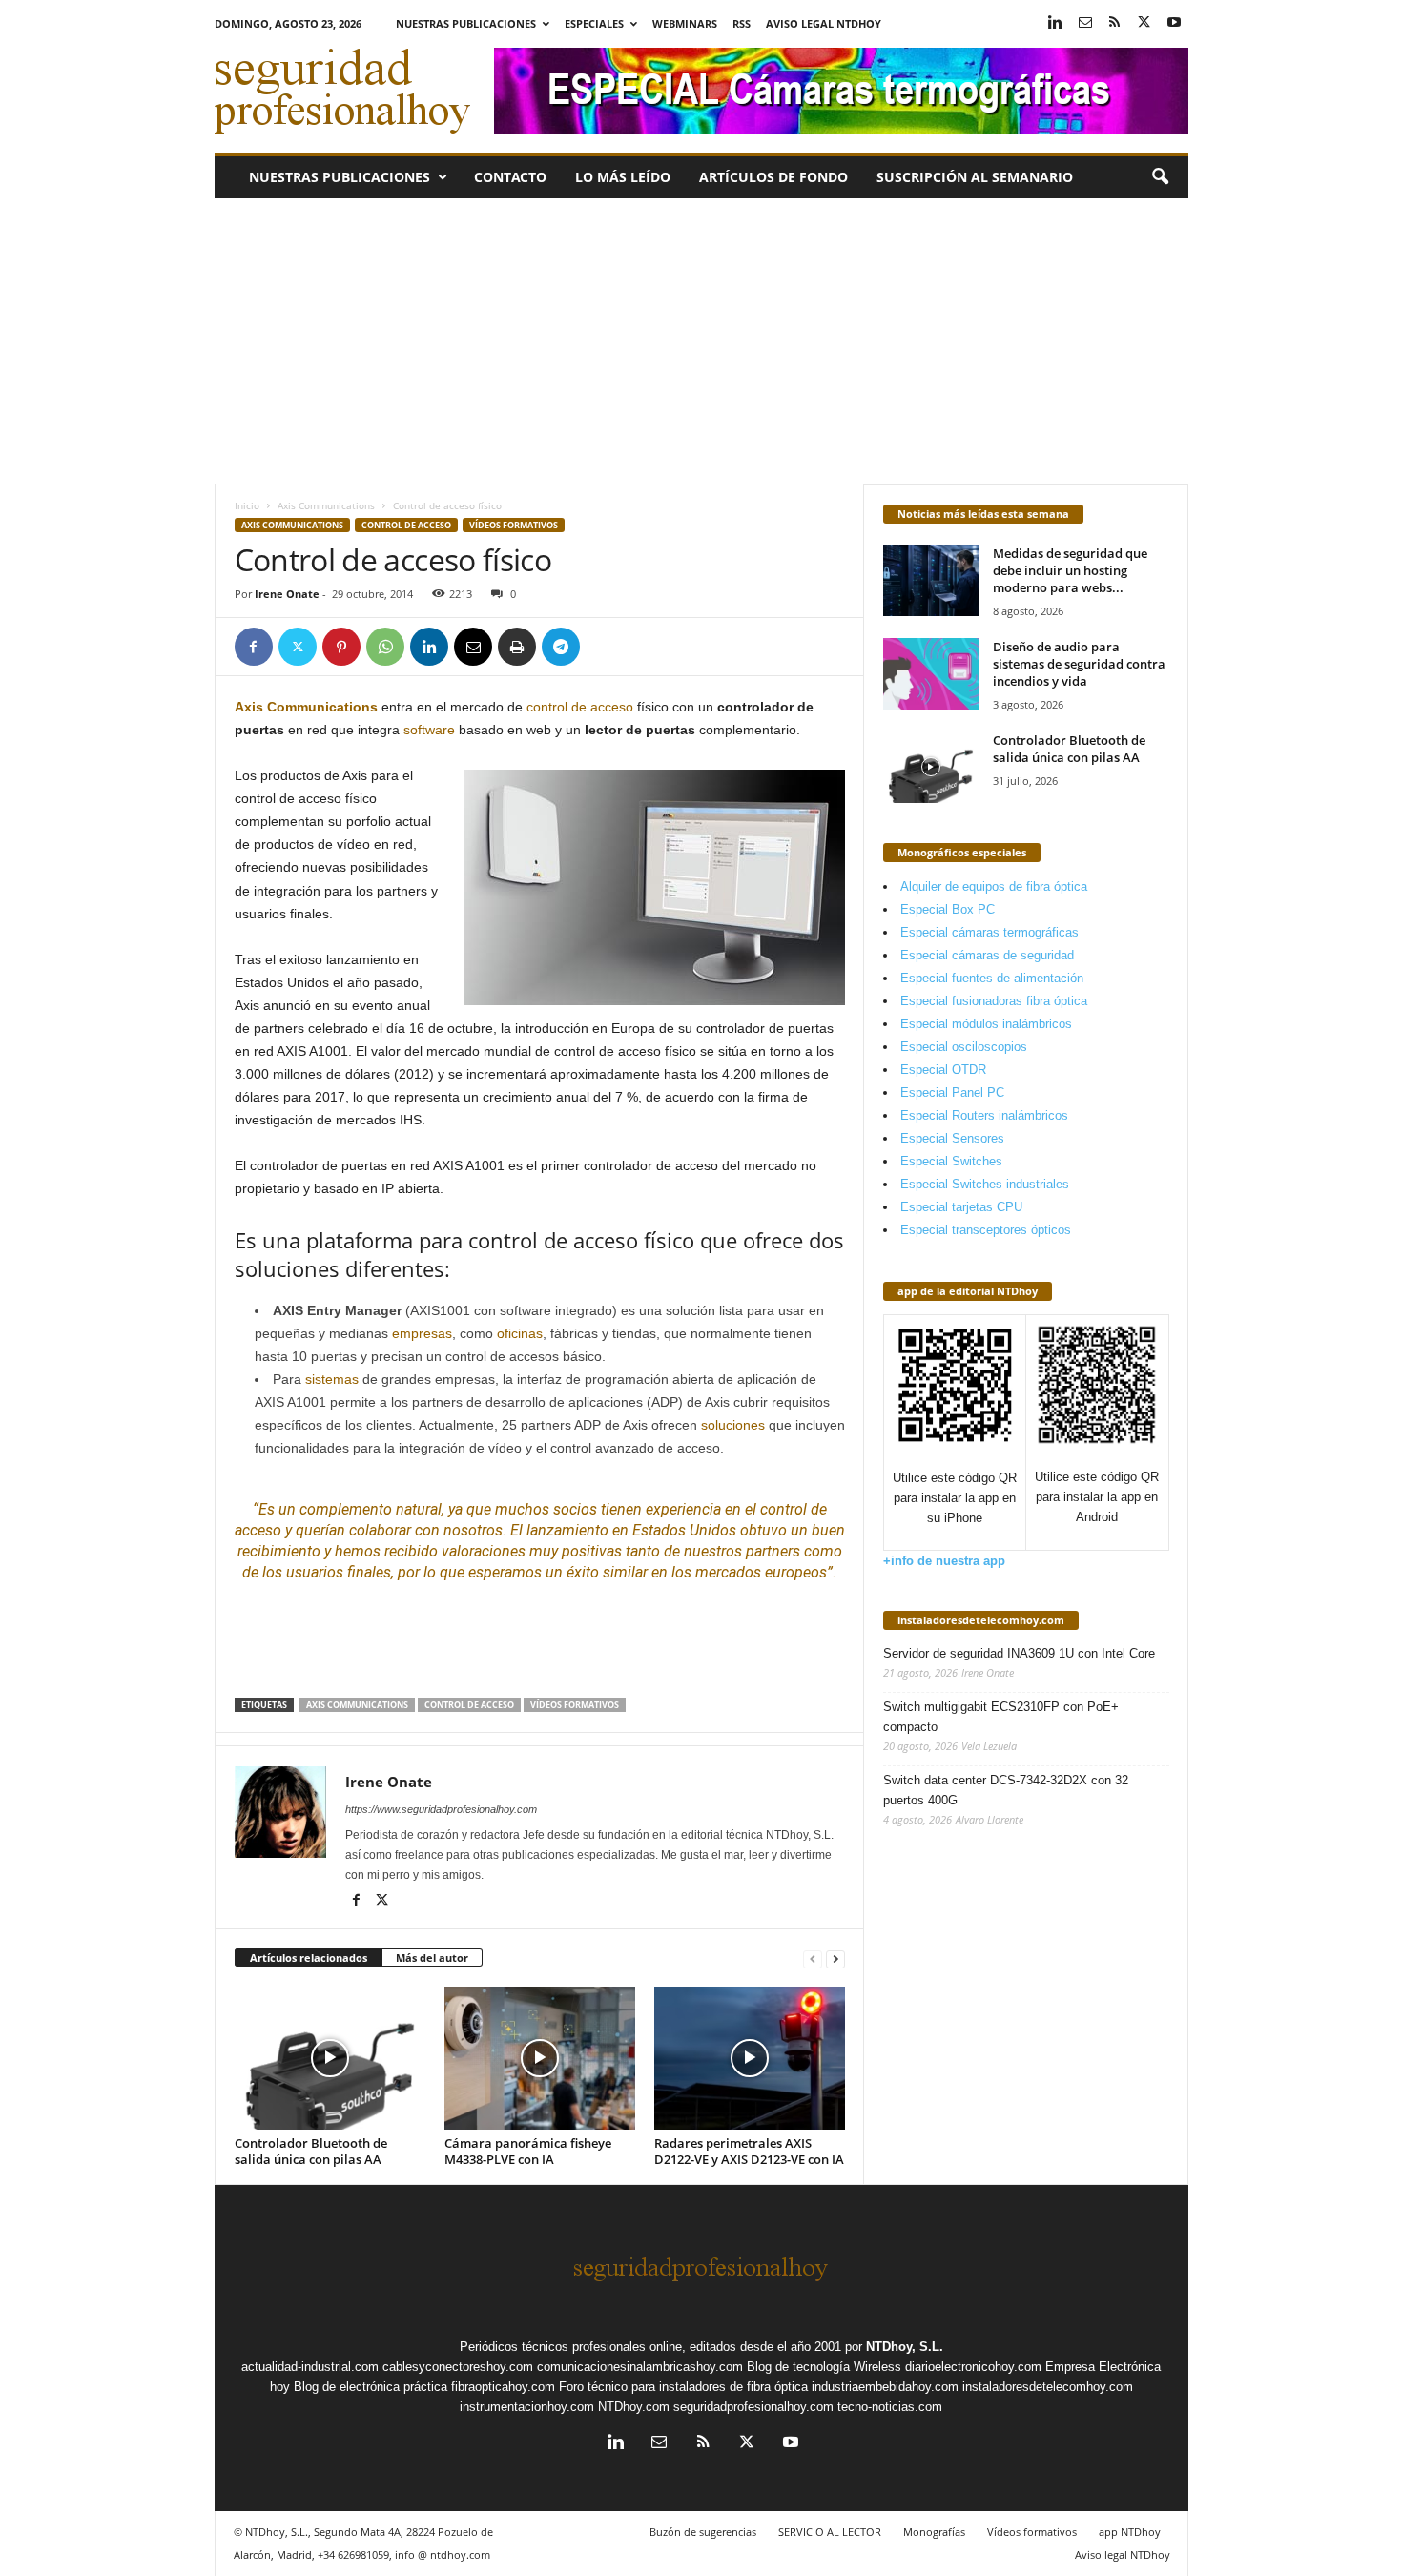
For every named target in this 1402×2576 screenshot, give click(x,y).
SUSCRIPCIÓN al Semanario (975, 177)
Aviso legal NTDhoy (824, 23)
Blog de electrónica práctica (371, 2387)
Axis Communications (326, 505)
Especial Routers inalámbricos (984, 1115)
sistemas (332, 1379)
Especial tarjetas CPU (961, 1207)
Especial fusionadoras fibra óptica (994, 1001)
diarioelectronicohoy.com (973, 2367)
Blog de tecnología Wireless (824, 2367)
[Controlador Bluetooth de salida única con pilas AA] (330, 2058)
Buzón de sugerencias (703, 2532)
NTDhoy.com (634, 2407)
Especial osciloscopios (964, 1047)
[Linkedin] (1056, 23)
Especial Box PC (948, 909)
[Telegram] (561, 647)
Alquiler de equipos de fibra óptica (994, 886)
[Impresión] (517, 647)
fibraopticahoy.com (503, 2387)
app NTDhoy (1130, 2532)
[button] (1160, 177)
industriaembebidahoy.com (885, 2387)
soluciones (733, 1425)
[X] (1144, 23)
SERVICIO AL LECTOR (830, 2532)
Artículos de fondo (773, 177)
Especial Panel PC (952, 1092)
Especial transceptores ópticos (986, 1230)
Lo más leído (623, 177)
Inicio (247, 505)
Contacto (510, 177)
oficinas (520, 1333)
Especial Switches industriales (985, 1184)
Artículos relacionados (309, 1958)
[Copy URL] (605, 647)
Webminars (685, 23)
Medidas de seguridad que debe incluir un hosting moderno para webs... (1070, 570)
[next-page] (835, 1958)
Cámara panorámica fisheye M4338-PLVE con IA (528, 2151)
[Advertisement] (701, 341)
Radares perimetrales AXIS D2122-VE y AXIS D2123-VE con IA (749, 2151)
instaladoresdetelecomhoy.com (981, 1620)
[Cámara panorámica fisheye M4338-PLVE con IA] (540, 2058)
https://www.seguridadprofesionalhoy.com (441, 1809)
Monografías (934, 2532)
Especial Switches (951, 1161)
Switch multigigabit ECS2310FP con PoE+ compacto (1001, 1717)
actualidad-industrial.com (310, 2367)
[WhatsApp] (385, 647)
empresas (422, 1333)
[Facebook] (254, 647)
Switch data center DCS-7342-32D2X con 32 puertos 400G (1006, 1790)
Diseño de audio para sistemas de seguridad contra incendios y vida (1079, 664)
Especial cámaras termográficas (990, 932)
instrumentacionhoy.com (527, 2407)
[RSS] (1115, 23)
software (429, 730)
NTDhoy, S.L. (905, 2347)
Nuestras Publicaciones (466, 23)
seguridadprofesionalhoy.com (753, 2407)
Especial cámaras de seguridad (987, 955)
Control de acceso (406, 525)
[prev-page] (813, 1958)
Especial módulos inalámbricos (986, 1024)
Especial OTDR (943, 1070)
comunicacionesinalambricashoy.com (640, 2367)
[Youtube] (1174, 23)
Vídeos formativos (514, 525)
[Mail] (1085, 23)
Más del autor (432, 1958)
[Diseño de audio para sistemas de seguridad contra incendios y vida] (931, 674)
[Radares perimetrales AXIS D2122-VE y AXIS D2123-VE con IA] (750, 2058)
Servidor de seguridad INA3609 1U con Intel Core (1019, 1653)
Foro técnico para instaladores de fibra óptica (683, 2387)
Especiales (594, 23)
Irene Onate (287, 594)
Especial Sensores (952, 1138)
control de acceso (580, 707)
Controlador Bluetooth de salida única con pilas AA (311, 2151)
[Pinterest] (341, 647)
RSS (742, 23)
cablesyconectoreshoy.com (458, 2367)
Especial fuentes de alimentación (992, 978)
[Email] (473, 647)
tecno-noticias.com (890, 2407)
